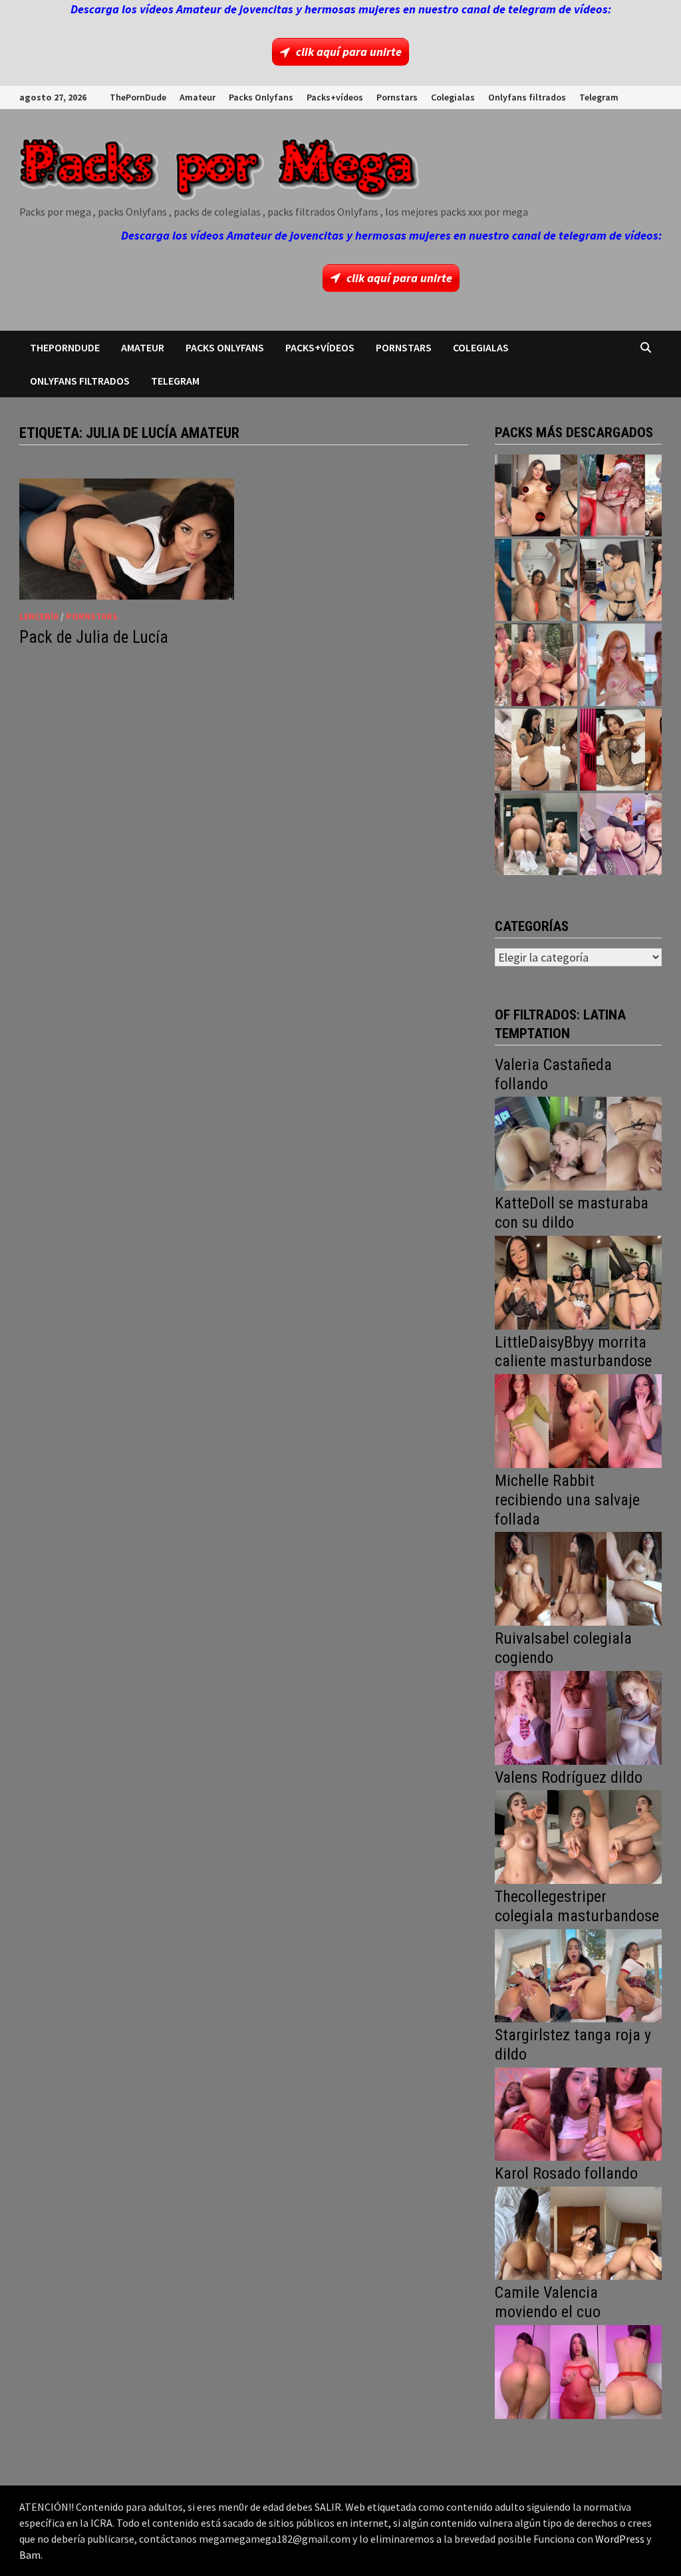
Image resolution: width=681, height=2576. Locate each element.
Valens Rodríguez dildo (569, 1777)
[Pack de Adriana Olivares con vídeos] (621, 580)
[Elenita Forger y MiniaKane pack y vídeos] (536, 834)
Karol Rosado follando (566, 2173)
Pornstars (397, 97)
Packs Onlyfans (261, 97)
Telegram (599, 97)
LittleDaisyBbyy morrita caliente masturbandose (573, 1352)
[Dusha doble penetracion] (621, 834)
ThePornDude (138, 97)
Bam (30, 2555)
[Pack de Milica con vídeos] (536, 750)
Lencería (39, 616)
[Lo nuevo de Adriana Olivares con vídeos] (536, 580)
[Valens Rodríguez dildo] (578, 1836)
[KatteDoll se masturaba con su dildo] (578, 1281)
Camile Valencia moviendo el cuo (548, 2302)
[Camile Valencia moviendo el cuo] (578, 2371)
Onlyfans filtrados (527, 97)
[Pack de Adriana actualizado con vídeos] (536, 495)
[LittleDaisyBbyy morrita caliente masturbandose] (578, 1420)
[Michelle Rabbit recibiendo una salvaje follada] (578, 1577)
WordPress (620, 2539)
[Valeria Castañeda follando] (578, 1142)
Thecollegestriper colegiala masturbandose (577, 1906)
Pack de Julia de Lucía (94, 637)
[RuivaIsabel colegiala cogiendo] (578, 1717)
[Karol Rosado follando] (578, 2232)
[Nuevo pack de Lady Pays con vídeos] (621, 750)
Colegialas (453, 97)
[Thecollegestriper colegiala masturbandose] (578, 1974)
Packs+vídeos (335, 97)
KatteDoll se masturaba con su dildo (572, 1213)
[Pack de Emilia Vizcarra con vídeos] (621, 664)
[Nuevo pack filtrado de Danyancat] (621, 495)
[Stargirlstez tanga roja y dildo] (578, 2113)
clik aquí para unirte (349, 52)
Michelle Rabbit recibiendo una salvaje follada (567, 1500)
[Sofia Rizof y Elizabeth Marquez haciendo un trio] (536, 664)
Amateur (198, 97)
